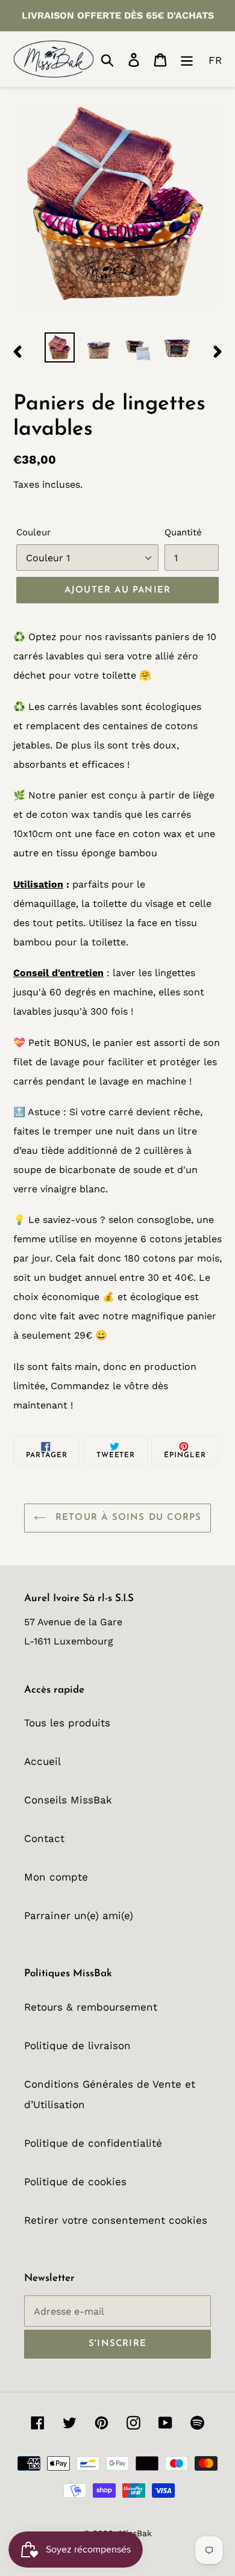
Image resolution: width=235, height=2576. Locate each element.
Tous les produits (67, 1723)
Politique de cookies (75, 2182)
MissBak (135, 2533)
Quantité (183, 532)
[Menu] (187, 59)
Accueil (42, 1761)
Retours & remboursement (91, 2007)
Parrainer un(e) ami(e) (79, 1915)
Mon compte (56, 1877)
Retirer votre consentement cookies (116, 2220)
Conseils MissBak (68, 1800)
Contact (44, 1838)
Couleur (33, 532)
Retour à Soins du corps (127, 1518)
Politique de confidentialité (93, 2143)
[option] (60, 347)
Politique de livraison (77, 2046)
